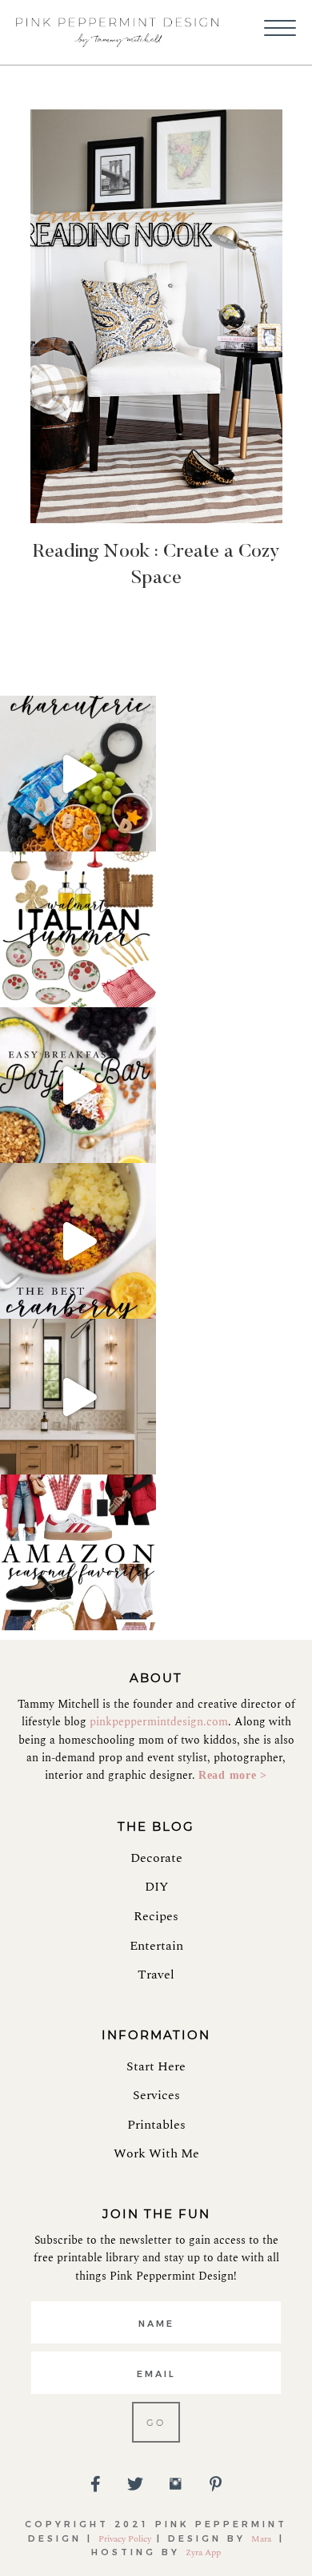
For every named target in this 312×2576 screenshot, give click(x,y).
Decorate (156, 1858)
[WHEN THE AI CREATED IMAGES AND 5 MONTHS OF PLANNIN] (78, 1397)
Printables (156, 2125)
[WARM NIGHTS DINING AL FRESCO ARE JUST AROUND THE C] (78, 929)
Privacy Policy (125, 2539)
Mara (262, 2539)
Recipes (156, 1916)
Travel (156, 1975)
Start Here (156, 2066)
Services (156, 2095)
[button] (280, 29)
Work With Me (156, 2153)
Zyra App (203, 2552)
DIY (156, 1887)
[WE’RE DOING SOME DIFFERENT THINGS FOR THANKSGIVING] (78, 1241)
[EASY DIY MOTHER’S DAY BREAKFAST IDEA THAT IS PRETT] (78, 1085)
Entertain (156, 1946)
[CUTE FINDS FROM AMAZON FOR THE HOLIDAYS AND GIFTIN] (78, 1552)
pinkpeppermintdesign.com (159, 1722)
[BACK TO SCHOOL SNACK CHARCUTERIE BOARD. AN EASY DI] (78, 774)
